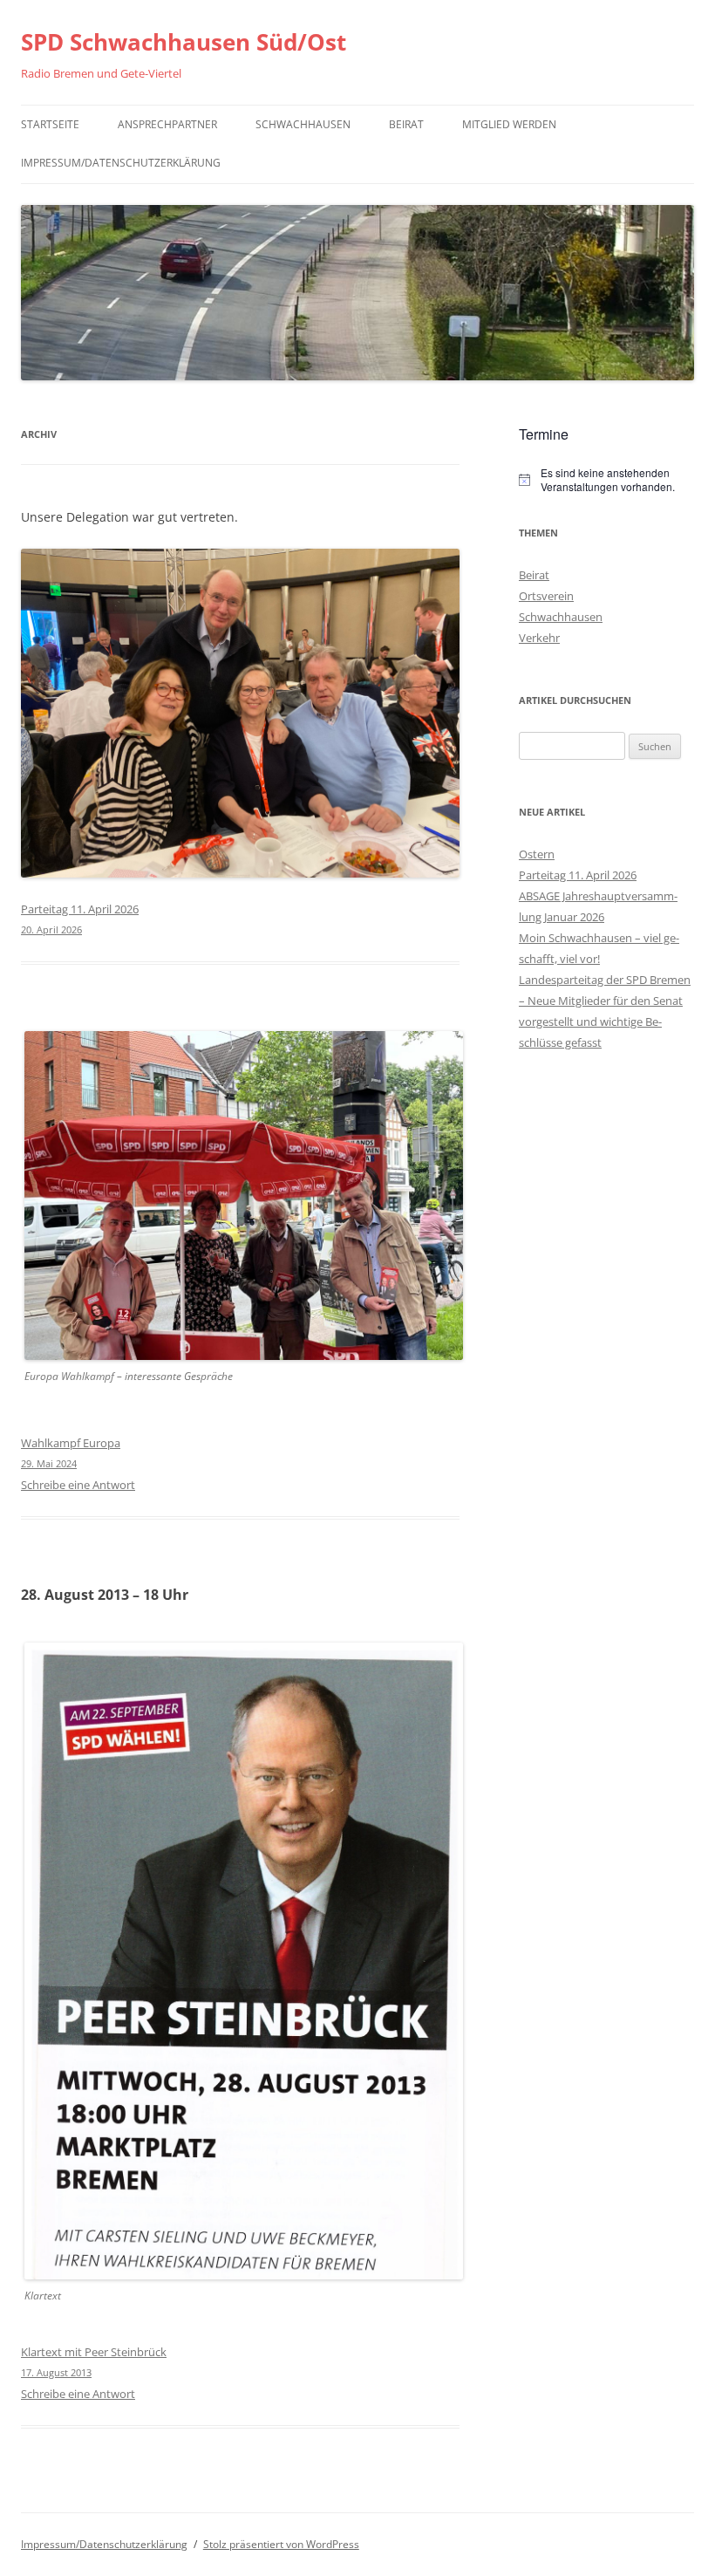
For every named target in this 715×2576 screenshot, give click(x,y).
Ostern (537, 854)
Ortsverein (546, 596)
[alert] (606, 480)
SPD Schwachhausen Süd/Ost (184, 42)
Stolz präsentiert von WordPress (281, 2544)
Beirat (406, 124)
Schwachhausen (303, 124)
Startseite (50, 124)
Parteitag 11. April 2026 (578, 875)
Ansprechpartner (167, 124)
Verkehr (539, 638)
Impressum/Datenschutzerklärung (121, 163)
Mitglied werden (509, 124)
